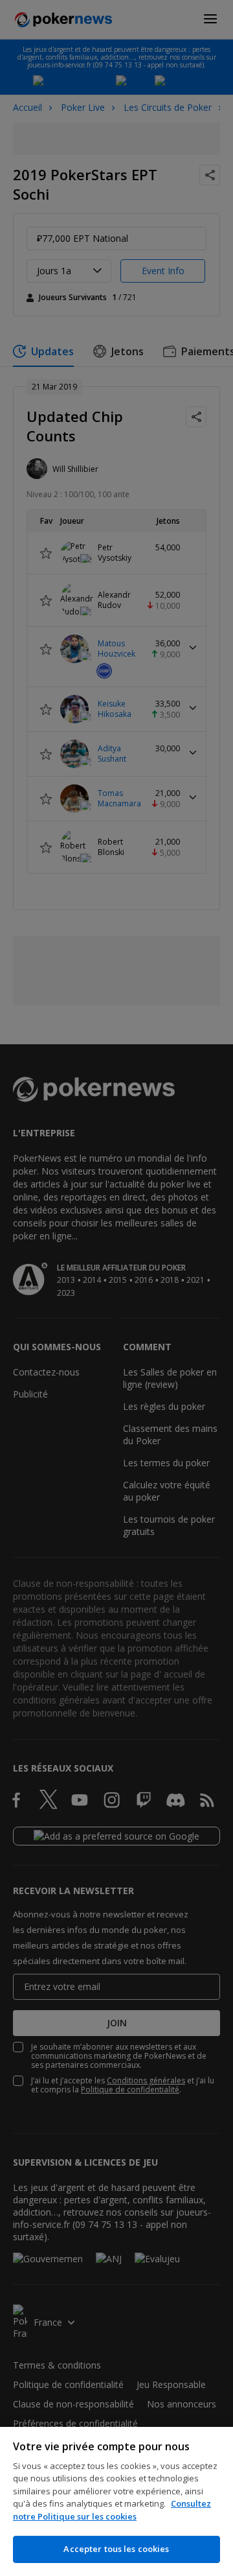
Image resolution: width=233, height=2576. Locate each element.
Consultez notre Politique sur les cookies (112, 2510)
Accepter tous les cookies (116, 2549)
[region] (116, 2501)
